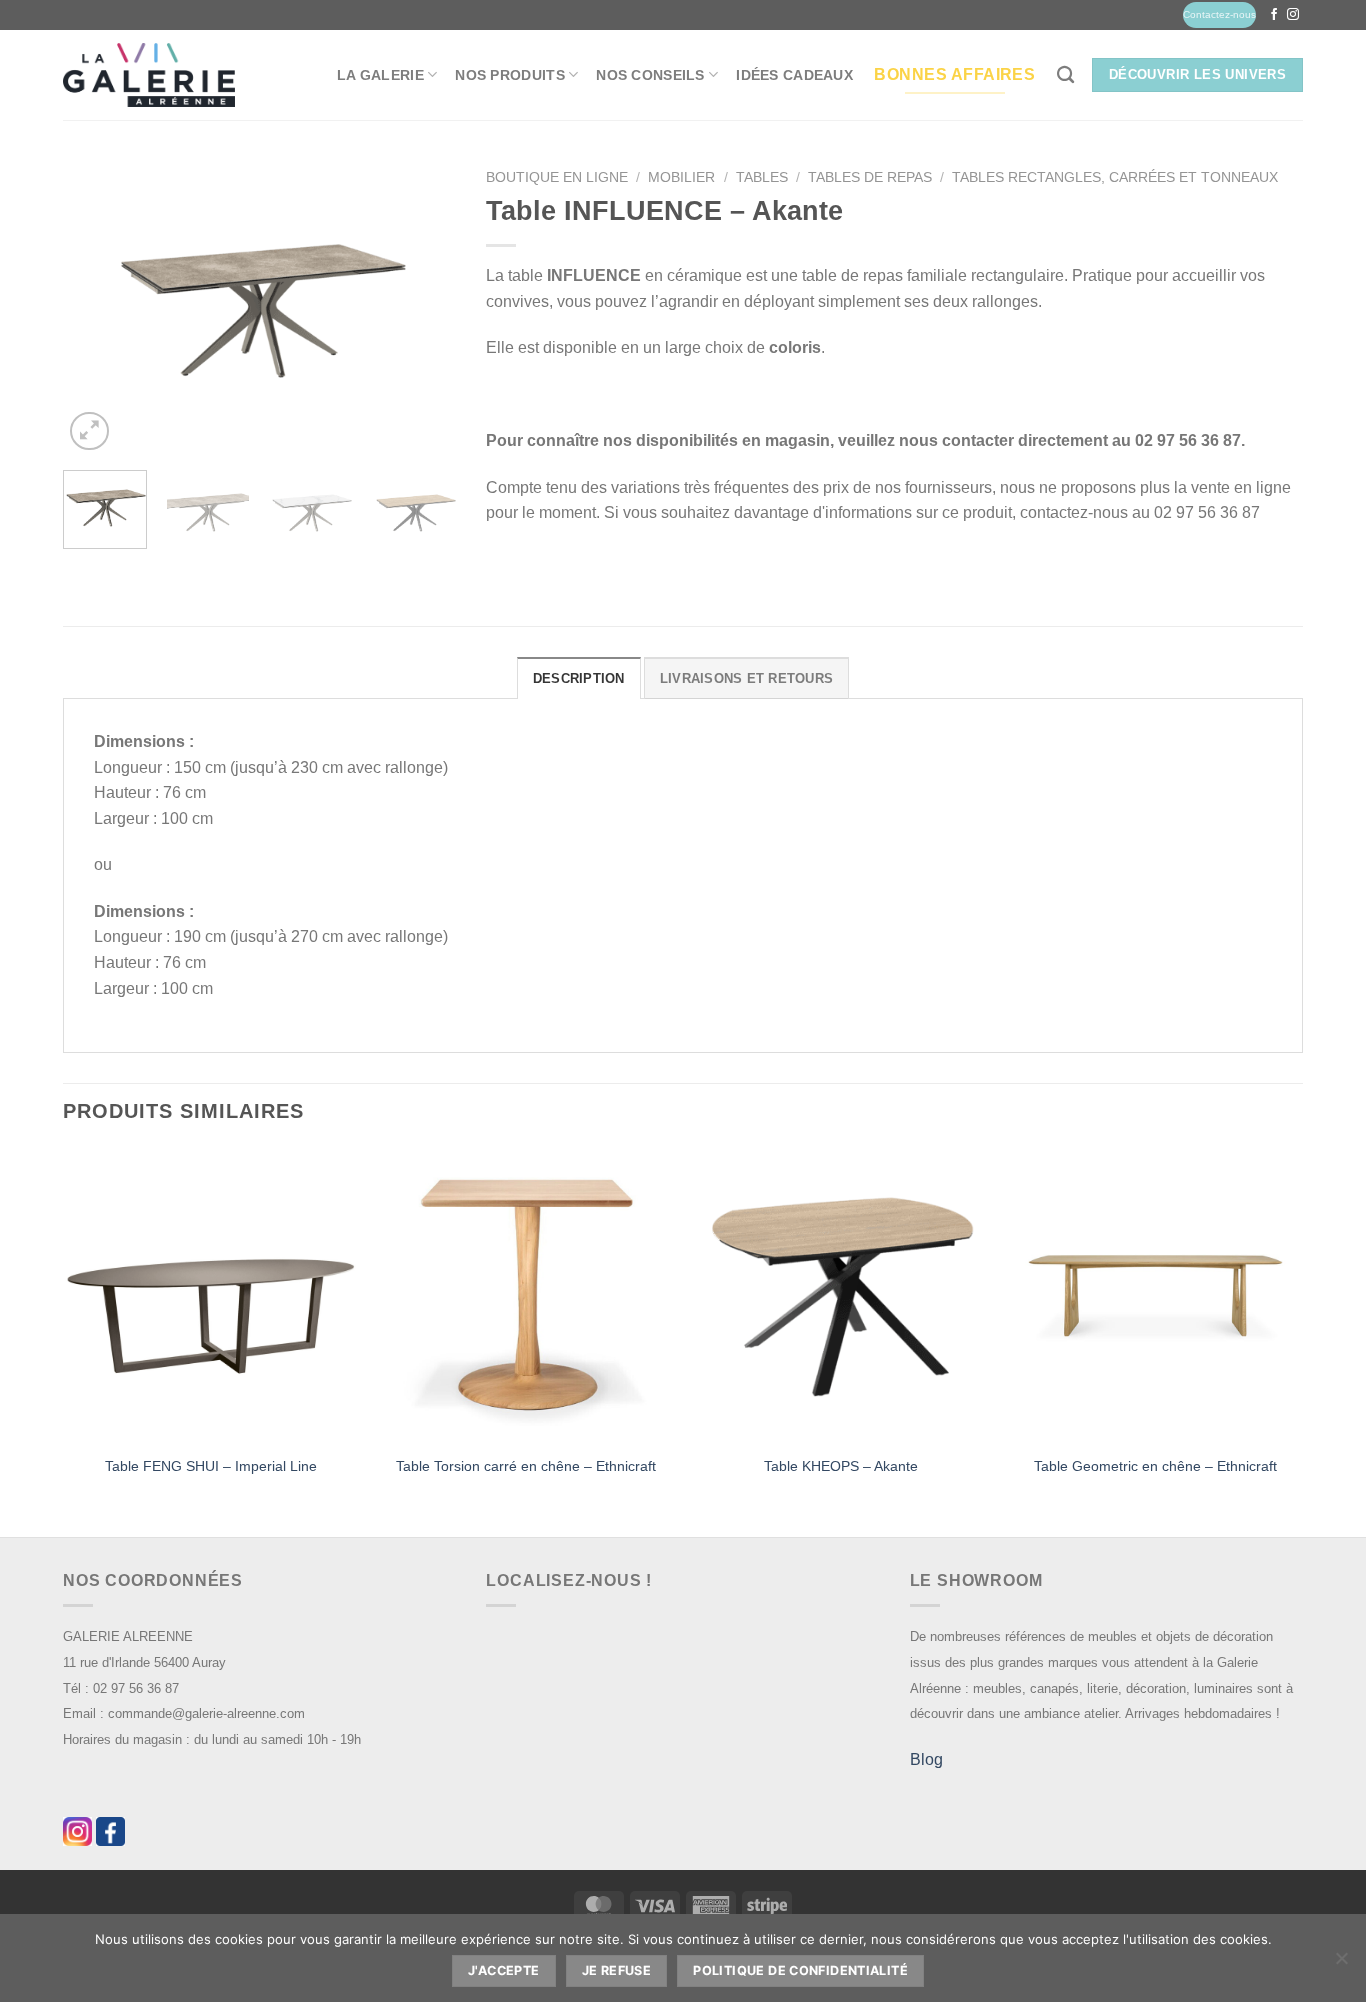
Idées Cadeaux (794, 75)
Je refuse (616, 1970)
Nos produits (509, 75)
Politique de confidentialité (800, 1970)
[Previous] (96, 307)
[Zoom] (89, 431)
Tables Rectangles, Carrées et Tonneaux (1115, 177)
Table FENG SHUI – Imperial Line (211, 1466)
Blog (926, 1759)
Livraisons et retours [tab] (746, 678)
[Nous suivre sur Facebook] (1274, 15)
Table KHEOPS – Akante (841, 1466)
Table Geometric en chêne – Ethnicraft (1155, 1466)
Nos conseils (650, 75)
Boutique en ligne (557, 177)
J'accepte (503, 1970)
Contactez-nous (1219, 14)
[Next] (423, 307)
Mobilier (681, 177)
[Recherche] (1065, 75)
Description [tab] (579, 678)
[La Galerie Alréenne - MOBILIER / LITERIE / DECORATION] (149, 75)
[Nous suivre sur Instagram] (1293, 15)
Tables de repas (870, 177)
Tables (762, 177)
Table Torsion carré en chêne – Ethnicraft (526, 1466)
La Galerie (380, 75)
